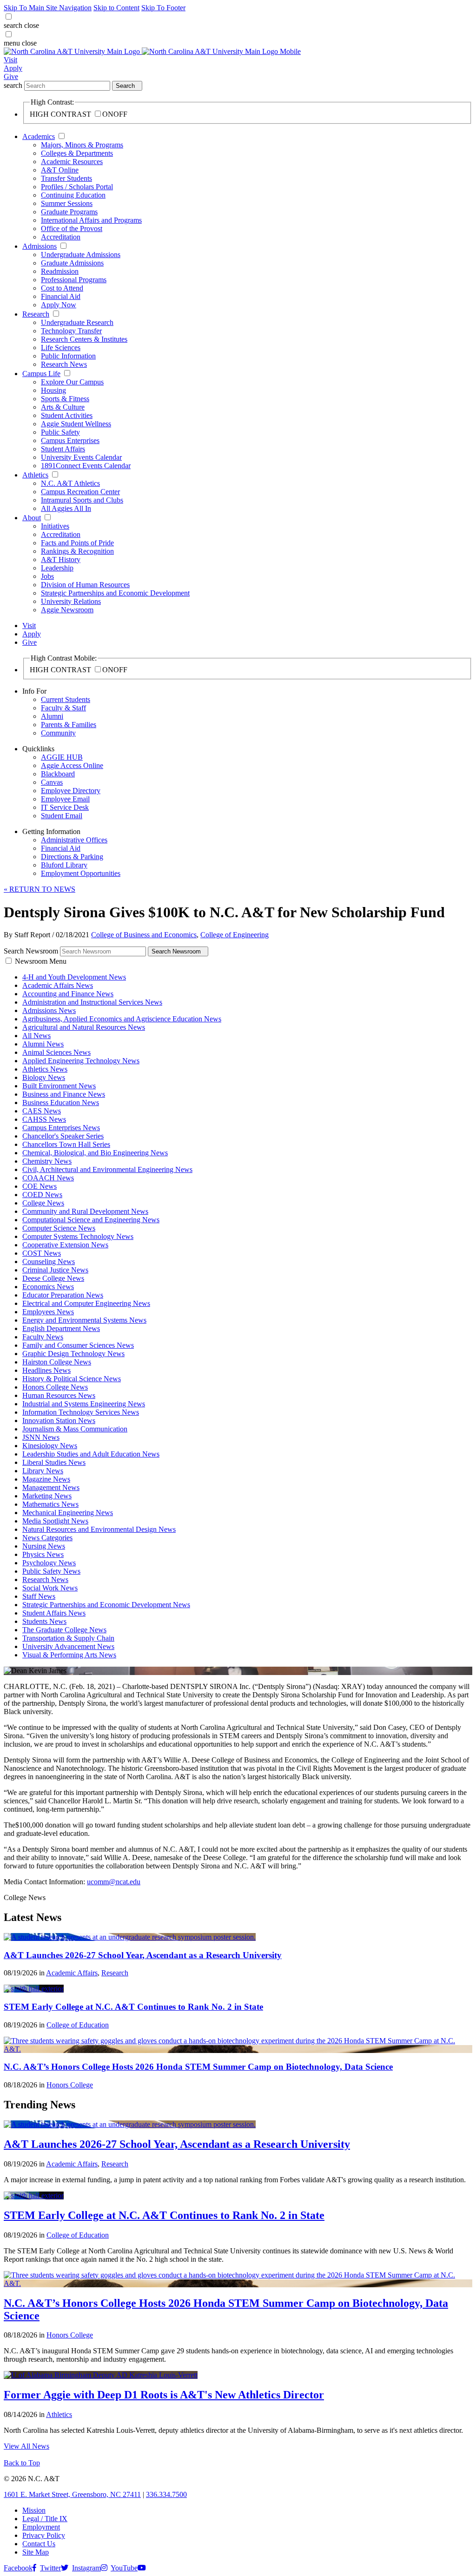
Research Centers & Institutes (84, 339)
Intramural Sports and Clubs (82, 500)
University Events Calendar (81, 457)
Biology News (44, 1077)
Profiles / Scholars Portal (77, 187)
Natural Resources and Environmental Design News (99, 1529)
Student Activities (67, 415)
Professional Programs (74, 280)
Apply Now (59, 305)
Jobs (47, 576)
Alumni (52, 716)
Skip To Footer (163, 8)
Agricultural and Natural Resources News (84, 1027)
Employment (41, 2527)
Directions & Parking (72, 857)
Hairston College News (57, 1362)
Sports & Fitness (65, 399)
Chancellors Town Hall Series (66, 1144)
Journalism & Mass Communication (75, 1429)
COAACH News (48, 1178)
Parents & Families (69, 725)
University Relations (71, 601)
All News (36, 1036)
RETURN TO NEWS (40, 889)
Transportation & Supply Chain (68, 1638)
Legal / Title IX (45, 2519)
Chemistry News (47, 1161)
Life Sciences (61, 348)
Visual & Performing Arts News (69, 1655)
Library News (43, 1471)
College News (43, 1203)
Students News (44, 1621)
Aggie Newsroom (67, 610)
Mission (34, 2510)
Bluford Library (64, 865)
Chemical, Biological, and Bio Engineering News (95, 1153)
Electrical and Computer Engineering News (86, 1303)
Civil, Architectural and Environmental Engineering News (107, 1169)
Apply (13, 68)
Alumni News (43, 1044)
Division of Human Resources (85, 585)
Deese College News (53, 1278)
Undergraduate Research (77, 322)
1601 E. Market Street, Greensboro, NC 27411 (72, 2494)
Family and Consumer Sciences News (78, 1345)
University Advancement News (68, 1646)
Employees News (48, 1312)
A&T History (61, 560)
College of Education (78, 2025)
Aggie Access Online (72, 765)
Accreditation (61, 237)
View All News (26, 2446)
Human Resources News (59, 1395)
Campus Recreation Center (80, 492)
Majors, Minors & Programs (82, 145)
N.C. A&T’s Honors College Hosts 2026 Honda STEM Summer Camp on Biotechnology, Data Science (198, 2067)
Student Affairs (63, 449)
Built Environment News (59, 1086)
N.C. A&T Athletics (70, 483)
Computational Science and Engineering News (91, 1220)
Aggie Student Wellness (76, 424)
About (32, 518)
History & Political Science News (72, 1379)
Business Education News (61, 1103)
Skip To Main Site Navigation (48, 8)
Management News (51, 1487)
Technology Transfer (71, 331)
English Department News (61, 1328)
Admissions (40, 246)
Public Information (68, 356)
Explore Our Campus (72, 382)
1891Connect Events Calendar (86, 466)
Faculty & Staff (63, 708)
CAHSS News (44, 1119)
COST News (42, 1253)
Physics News (43, 1554)
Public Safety (60, 432)
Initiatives (55, 526)
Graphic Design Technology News (73, 1354)
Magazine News (46, 1479)
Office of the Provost (72, 228)
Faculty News (43, 1337)
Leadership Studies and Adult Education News (91, 1454)
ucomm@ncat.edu (114, 1882)
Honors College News (55, 1387)
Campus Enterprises (70, 440)
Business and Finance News (64, 1094)
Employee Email (65, 799)
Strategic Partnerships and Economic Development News (106, 1605)
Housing (53, 390)
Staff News (39, 1596)
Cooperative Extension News (65, 1245)
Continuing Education (73, 195)
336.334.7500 (166, 2494)
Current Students (66, 699)
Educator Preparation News (63, 1295)
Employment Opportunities (81, 873)
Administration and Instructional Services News (92, 1002)
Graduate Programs (69, 212)
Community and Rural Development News (85, 1211)
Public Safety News (51, 1571)
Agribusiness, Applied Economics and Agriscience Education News (122, 1019)
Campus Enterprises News (61, 1128)
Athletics (35, 475)
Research (36, 314)
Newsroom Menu (41, 961)
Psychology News (49, 1563)
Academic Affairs (72, 1973)
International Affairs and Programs (91, 220)
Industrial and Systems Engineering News (84, 1404)
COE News (40, 1186)
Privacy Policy (44, 2535)
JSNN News (41, 1437)
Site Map (36, 2552)
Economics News (48, 1287)
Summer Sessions (67, 203)
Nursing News (44, 1546)
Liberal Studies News (54, 1462)
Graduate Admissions (72, 263)
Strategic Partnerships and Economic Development (115, 593)
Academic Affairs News (58, 985)
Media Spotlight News (55, 1521)
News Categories (47, 1538)
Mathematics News (50, 1504)
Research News (64, 364)
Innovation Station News (59, 1420)
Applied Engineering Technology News (81, 1061)
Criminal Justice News (55, 1270)
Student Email (62, 816)
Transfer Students (66, 178)
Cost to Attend (62, 288)
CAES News (42, 1111)
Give (11, 76)
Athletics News (45, 1069)
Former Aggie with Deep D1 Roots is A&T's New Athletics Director (164, 2395)
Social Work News (50, 1588)
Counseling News (49, 1262)
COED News (42, 1195)
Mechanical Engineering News (68, 1513)
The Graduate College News (64, 1630)
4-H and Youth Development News (74, 977)
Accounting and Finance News (68, 994)
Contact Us (39, 2544)
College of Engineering (235, 935)
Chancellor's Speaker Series (63, 1136)
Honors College (70, 2085)
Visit (10, 60)
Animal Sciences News (56, 1052)
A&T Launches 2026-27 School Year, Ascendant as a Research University (143, 1955)
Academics (39, 136)
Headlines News (46, 1370)
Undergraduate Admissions (81, 255)
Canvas (52, 782)
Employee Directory (71, 791)
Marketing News (47, 1496)
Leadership (57, 568)
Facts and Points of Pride (77, 543)
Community (58, 733)
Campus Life (41, 374)
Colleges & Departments (77, 153)
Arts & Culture (63, 407)
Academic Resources (72, 162)
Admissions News (49, 1010)
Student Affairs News (54, 1613)
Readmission (60, 271)
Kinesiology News (50, 1446)
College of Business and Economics (144, 935)
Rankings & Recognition (77, 551)
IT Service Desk (65, 807)
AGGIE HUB (62, 757)
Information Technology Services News (81, 1412)
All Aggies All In (66, 508)
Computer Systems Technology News (78, 1236)
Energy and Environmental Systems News (84, 1320)
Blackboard (58, 774)
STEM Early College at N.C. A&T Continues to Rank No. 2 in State (133, 2007)
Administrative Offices (74, 840)
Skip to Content (116, 8)
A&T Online (60, 170)
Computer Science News (59, 1228)
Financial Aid (61, 296)
